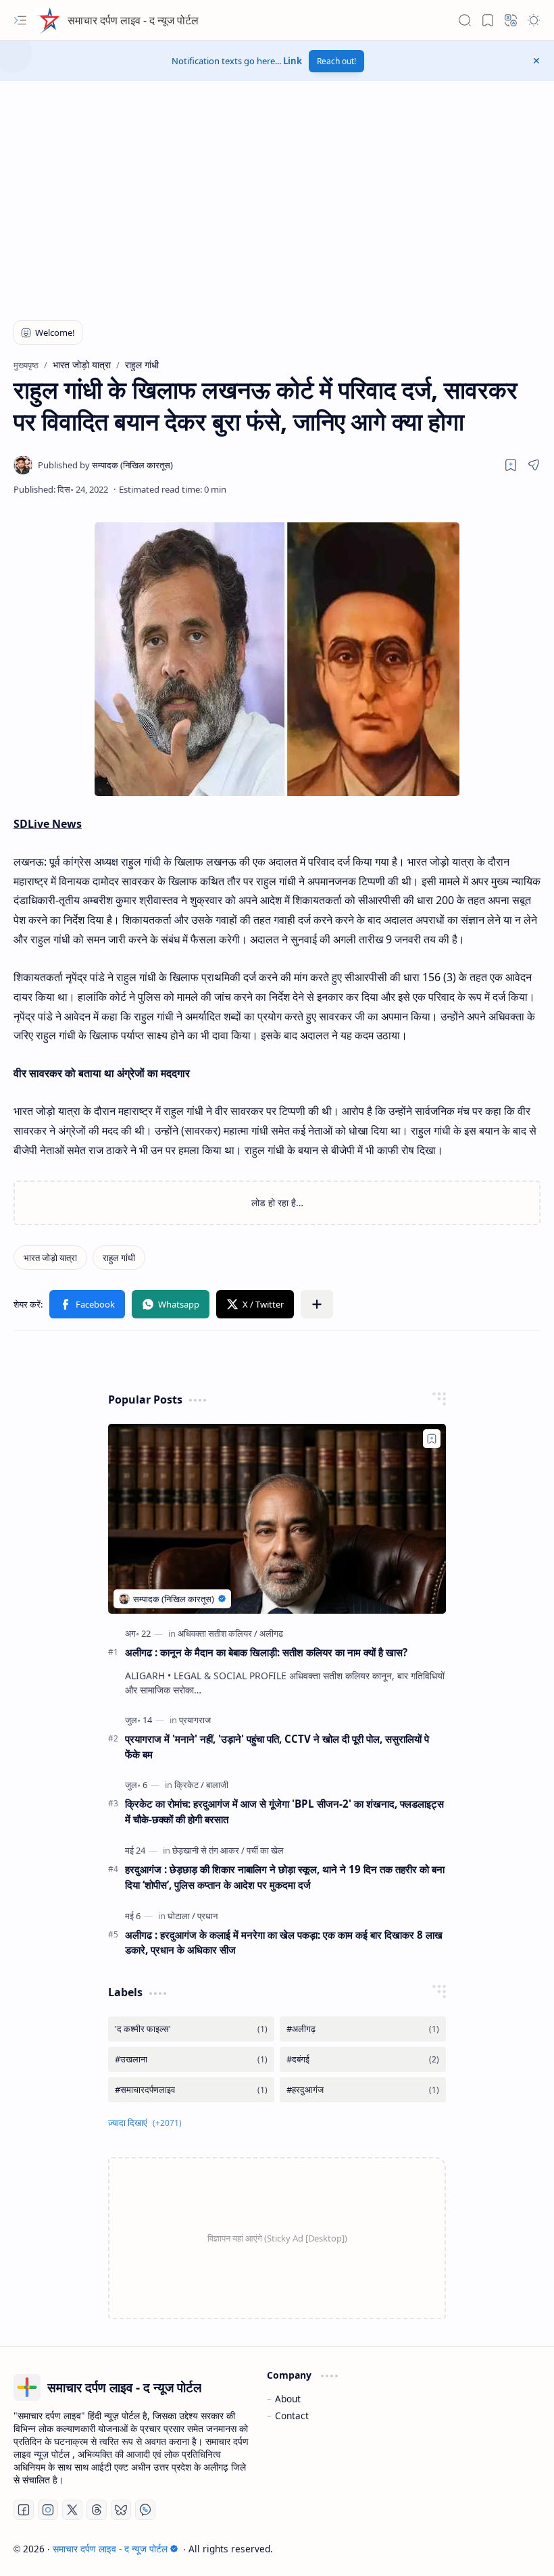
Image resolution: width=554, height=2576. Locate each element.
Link (293, 61)
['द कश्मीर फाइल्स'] (191, 2029)
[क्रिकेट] (189, 1785)
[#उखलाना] (191, 2059)
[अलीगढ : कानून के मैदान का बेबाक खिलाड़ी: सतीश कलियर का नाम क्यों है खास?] (277, 1519)
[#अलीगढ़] (363, 2029)
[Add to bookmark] (432, 1439)
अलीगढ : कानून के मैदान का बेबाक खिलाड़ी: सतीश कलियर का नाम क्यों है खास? (266, 1652)
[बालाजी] (217, 1785)
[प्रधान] (207, 1916)
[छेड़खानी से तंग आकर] (208, 1850)
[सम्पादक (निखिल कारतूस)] (105, 465)
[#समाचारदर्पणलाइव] (191, 2090)
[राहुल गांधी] (119, 1258)
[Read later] (511, 465)
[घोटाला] (181, 1916)
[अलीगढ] (271, 1633)
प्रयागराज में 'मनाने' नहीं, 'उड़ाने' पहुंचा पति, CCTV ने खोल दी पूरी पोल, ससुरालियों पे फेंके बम (277, 1747)
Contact (292, 2416)
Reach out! (336, 61)
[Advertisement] (118, 206)
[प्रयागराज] (195, 1720)
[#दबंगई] (363, 2059)
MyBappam (516, 2549)
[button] (20, 20)
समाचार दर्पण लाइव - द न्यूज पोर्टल (133, 20)
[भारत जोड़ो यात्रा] (50, 1258)
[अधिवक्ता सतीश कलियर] (218, 1633)
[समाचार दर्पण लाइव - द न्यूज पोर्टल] (47, 20)
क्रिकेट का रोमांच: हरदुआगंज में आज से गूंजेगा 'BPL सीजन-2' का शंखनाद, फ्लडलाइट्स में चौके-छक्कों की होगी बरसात (284, 1811)
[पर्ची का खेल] (265, 1850)
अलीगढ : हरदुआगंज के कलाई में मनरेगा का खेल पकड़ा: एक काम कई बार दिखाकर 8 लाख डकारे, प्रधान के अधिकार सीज (284, 1942)
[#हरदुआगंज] (363, 2090)
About (288, 2399)
